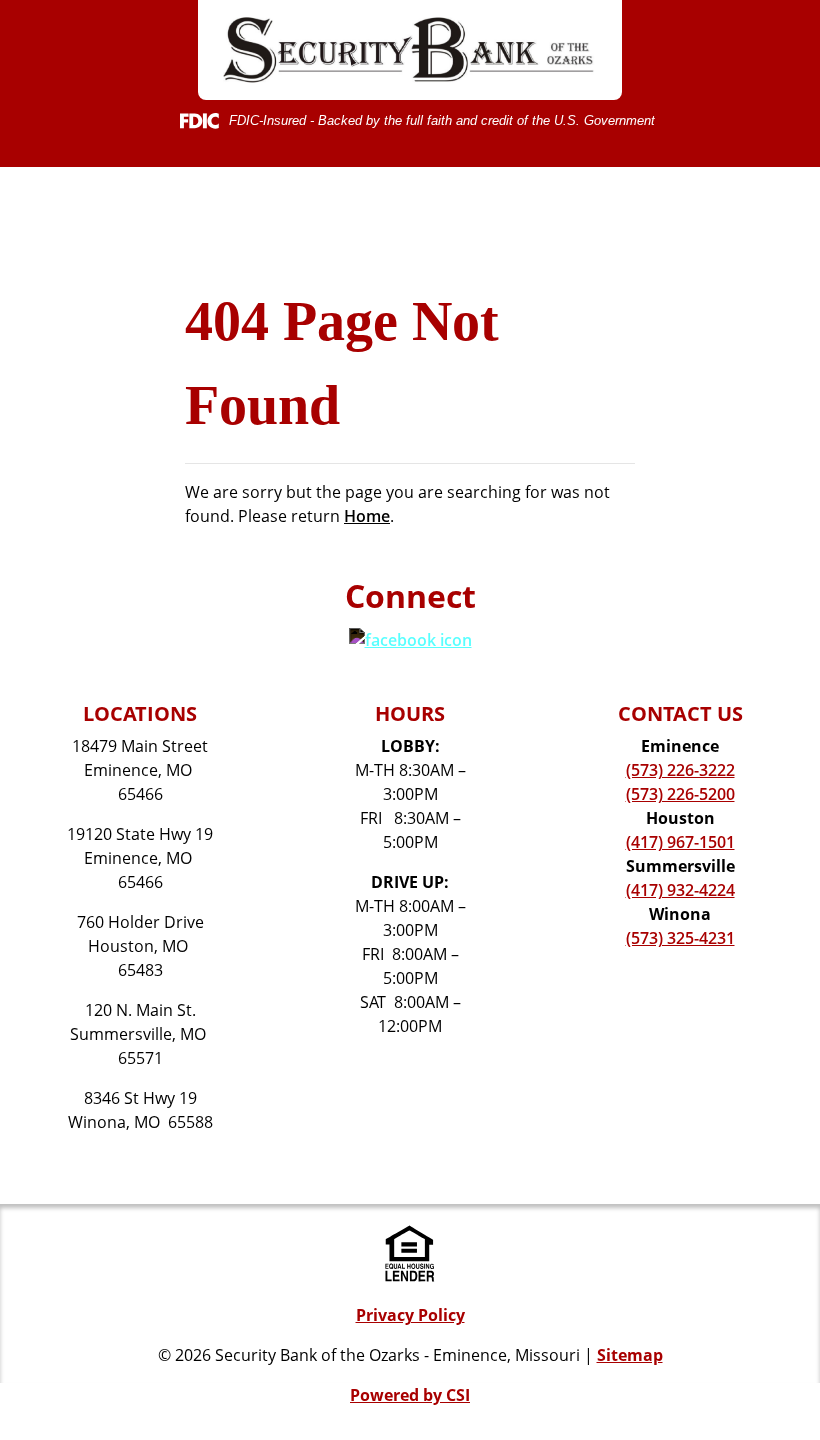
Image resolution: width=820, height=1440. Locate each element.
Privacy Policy (410, 1315)
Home (367, 516)
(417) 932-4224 (680, 890)
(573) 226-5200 (680, 794)
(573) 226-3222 (680, 770)
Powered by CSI (410, 1395)
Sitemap (630, 1355)
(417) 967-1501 (680, 842)
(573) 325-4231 (680, 938)
